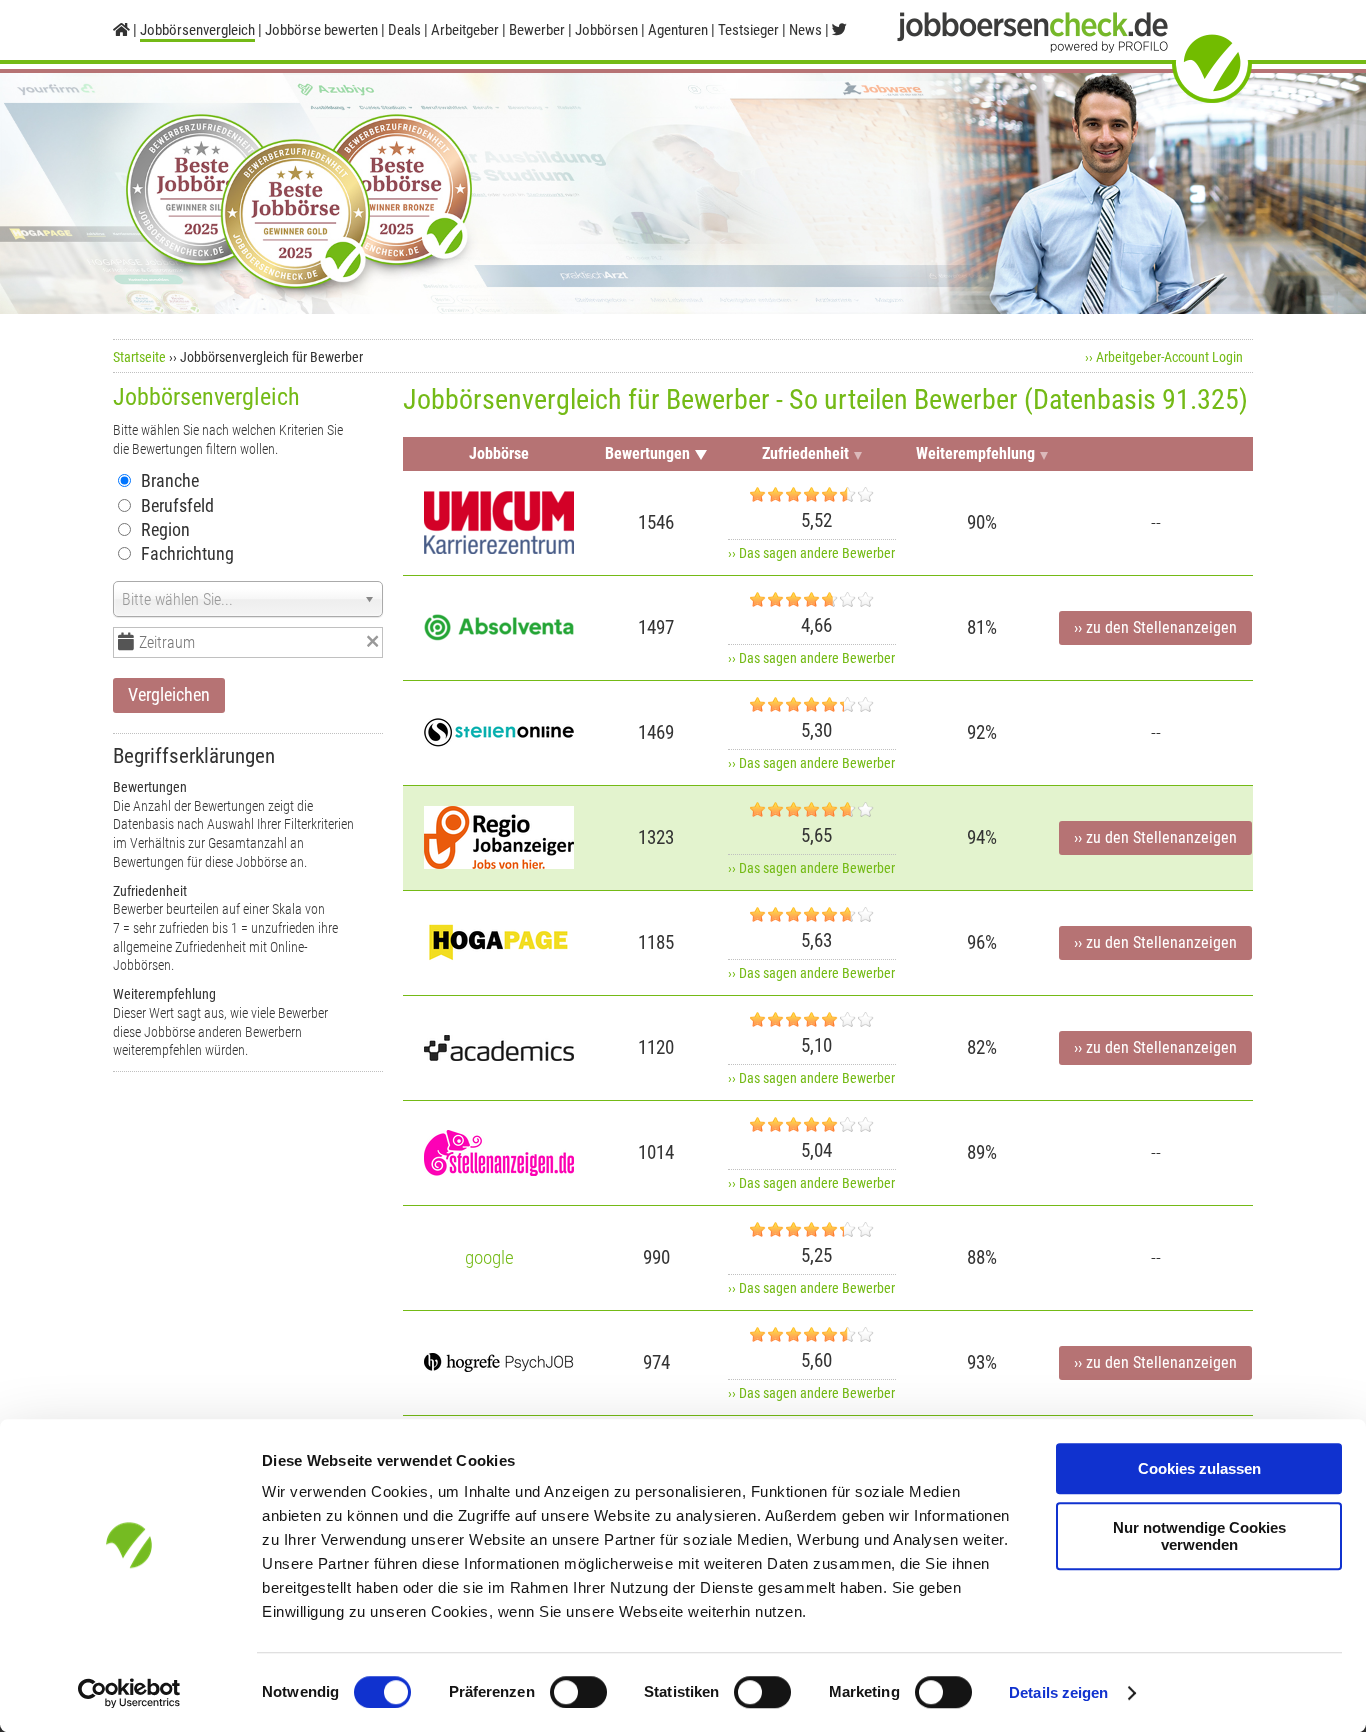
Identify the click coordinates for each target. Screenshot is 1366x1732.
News (805, 30)
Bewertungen (647, 453)
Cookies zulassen (1199, 1468)
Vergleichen (169, 694)
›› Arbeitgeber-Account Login (1164, 357)
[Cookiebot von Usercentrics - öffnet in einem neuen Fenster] (129, 1693)
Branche (170, 480)
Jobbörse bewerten (321, 30)
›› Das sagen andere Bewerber (811, 553)
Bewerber (537, 30)
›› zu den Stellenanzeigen (1155, 628)
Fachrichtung (187, 553)
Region (165, 529)
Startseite (139, 357)
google (489, 1257)
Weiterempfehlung (975, 453)
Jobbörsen (606, 30)
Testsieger (748, 30)
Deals (404, 30)
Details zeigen (1058, 1692)
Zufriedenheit (805, 453)
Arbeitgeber (465, 30)
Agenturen (678, 30)
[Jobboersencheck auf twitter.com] (839, 30)
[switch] (578, 1692)
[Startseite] (121, 30)
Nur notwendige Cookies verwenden (1199, 1536)
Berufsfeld (177, 505)
